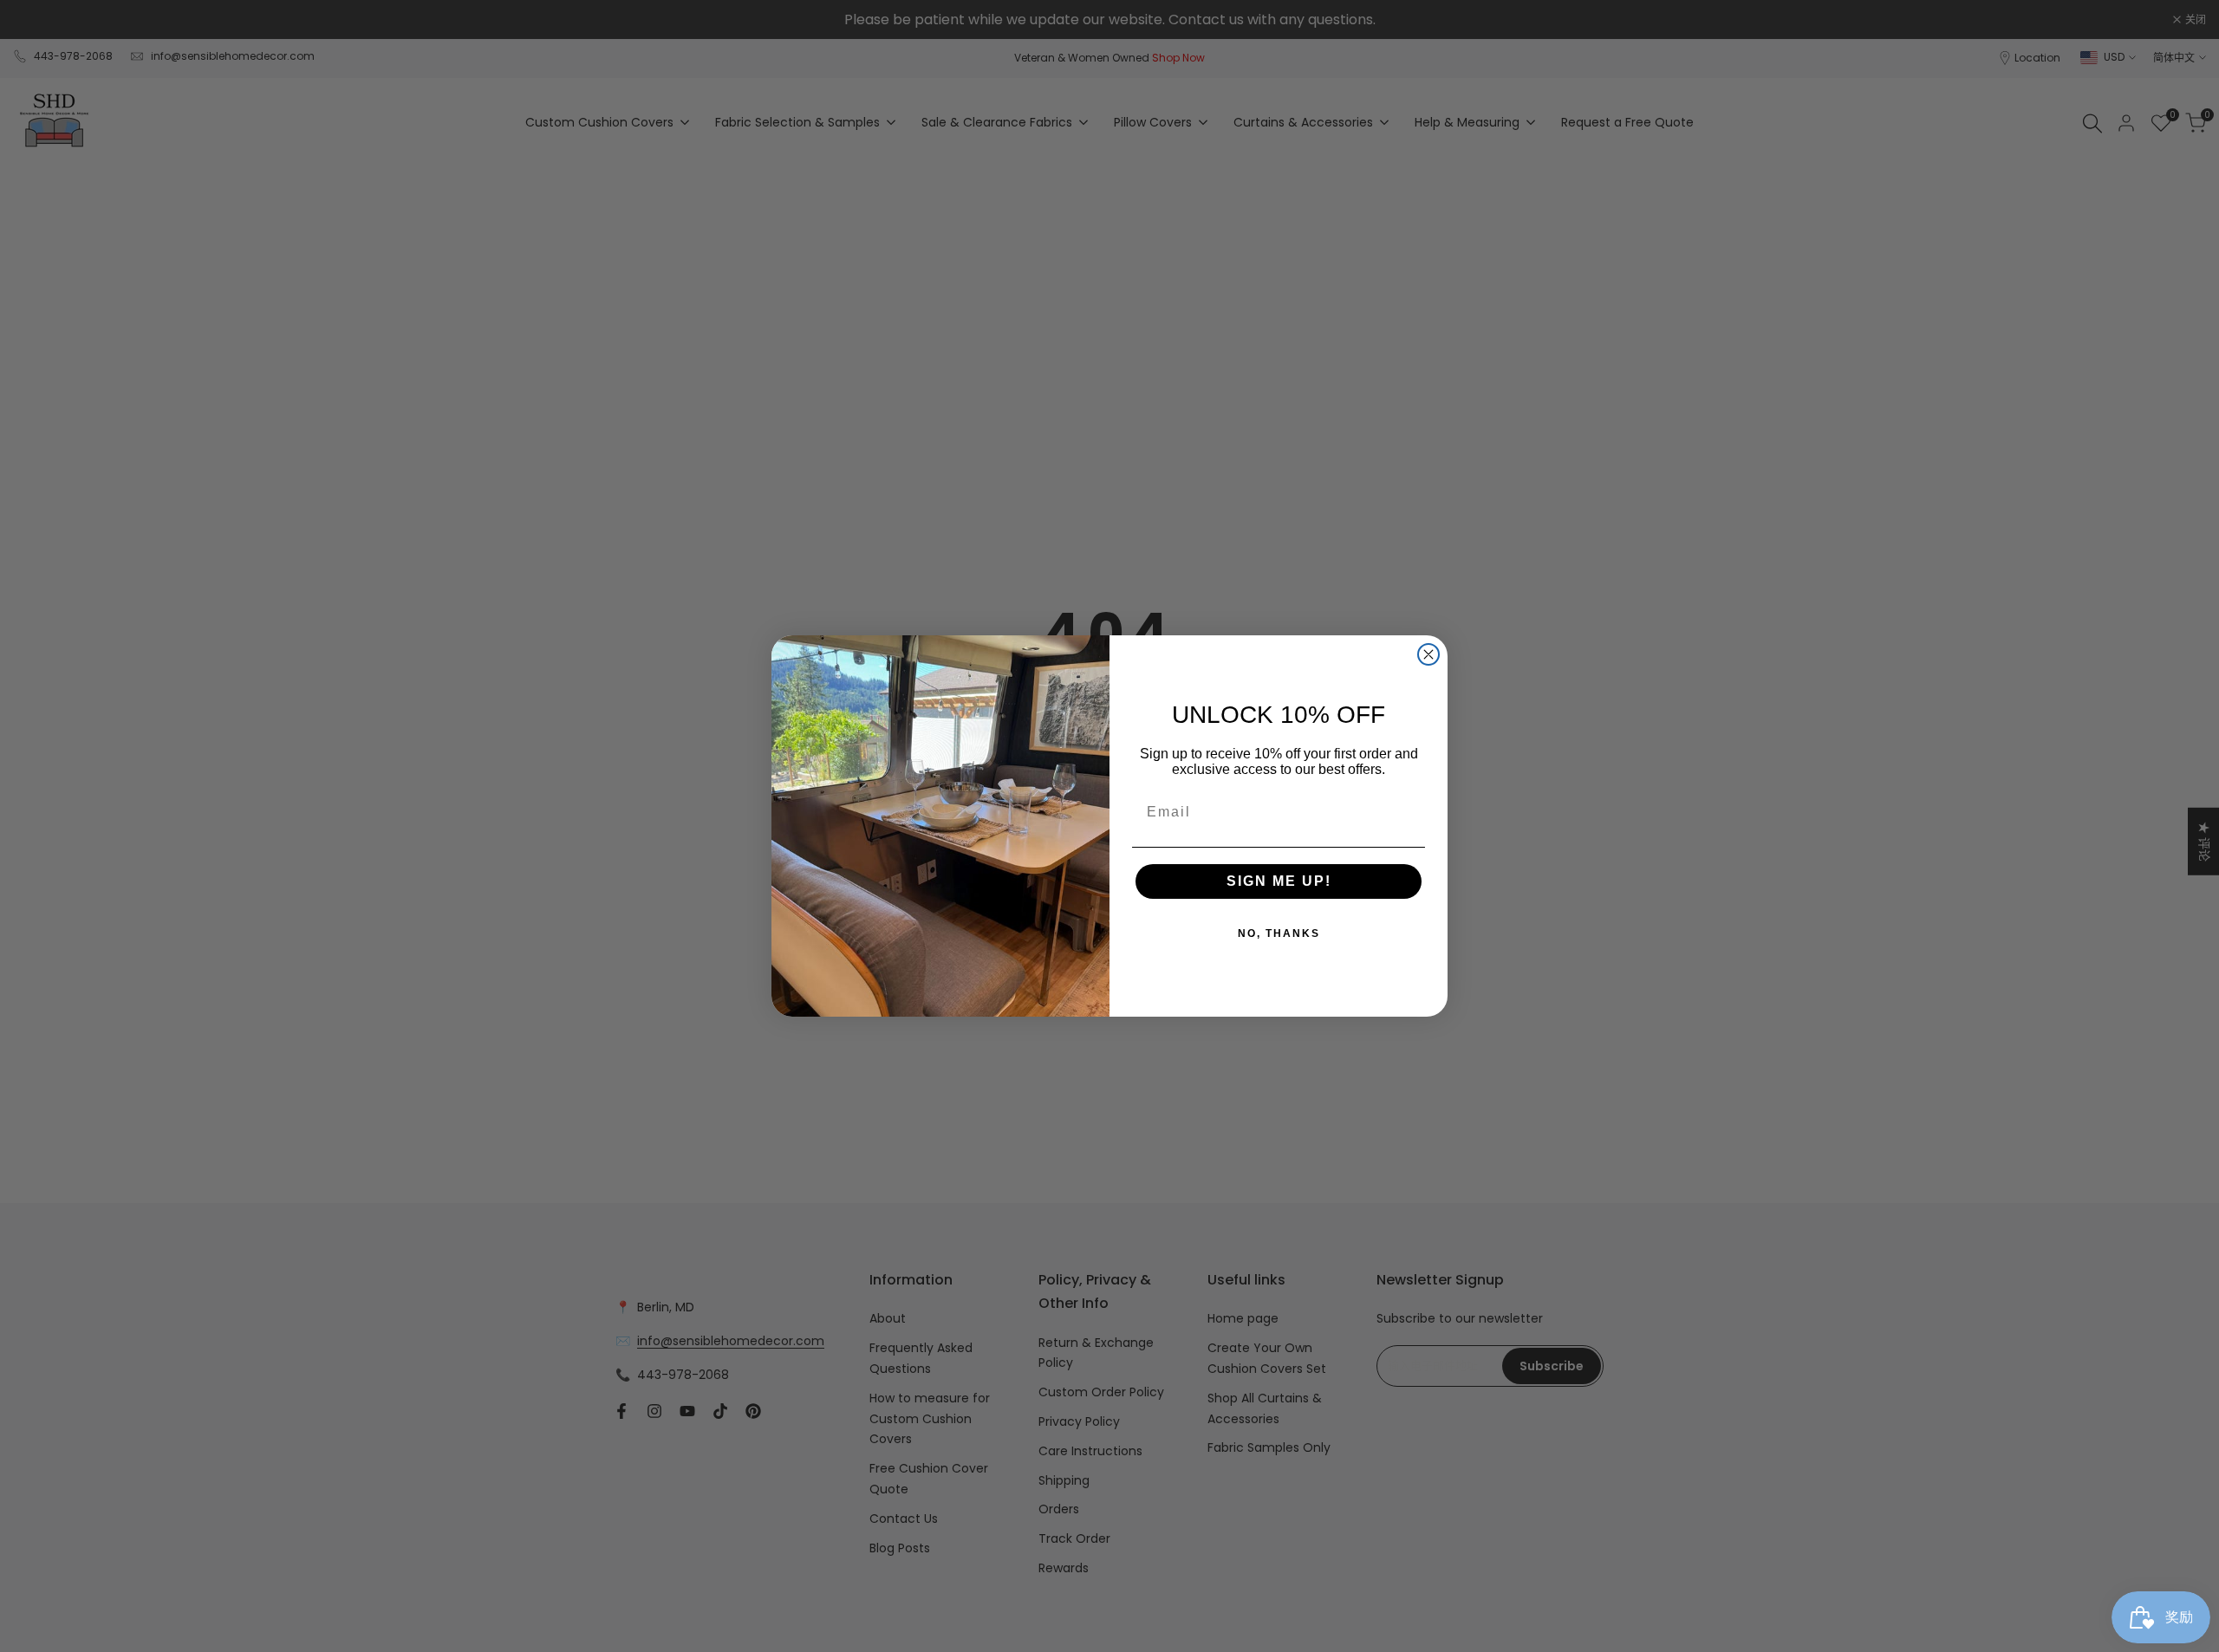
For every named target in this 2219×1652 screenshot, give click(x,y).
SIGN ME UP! (1279, 881)
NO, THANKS (1279, 933)
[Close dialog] (1428, 654)
